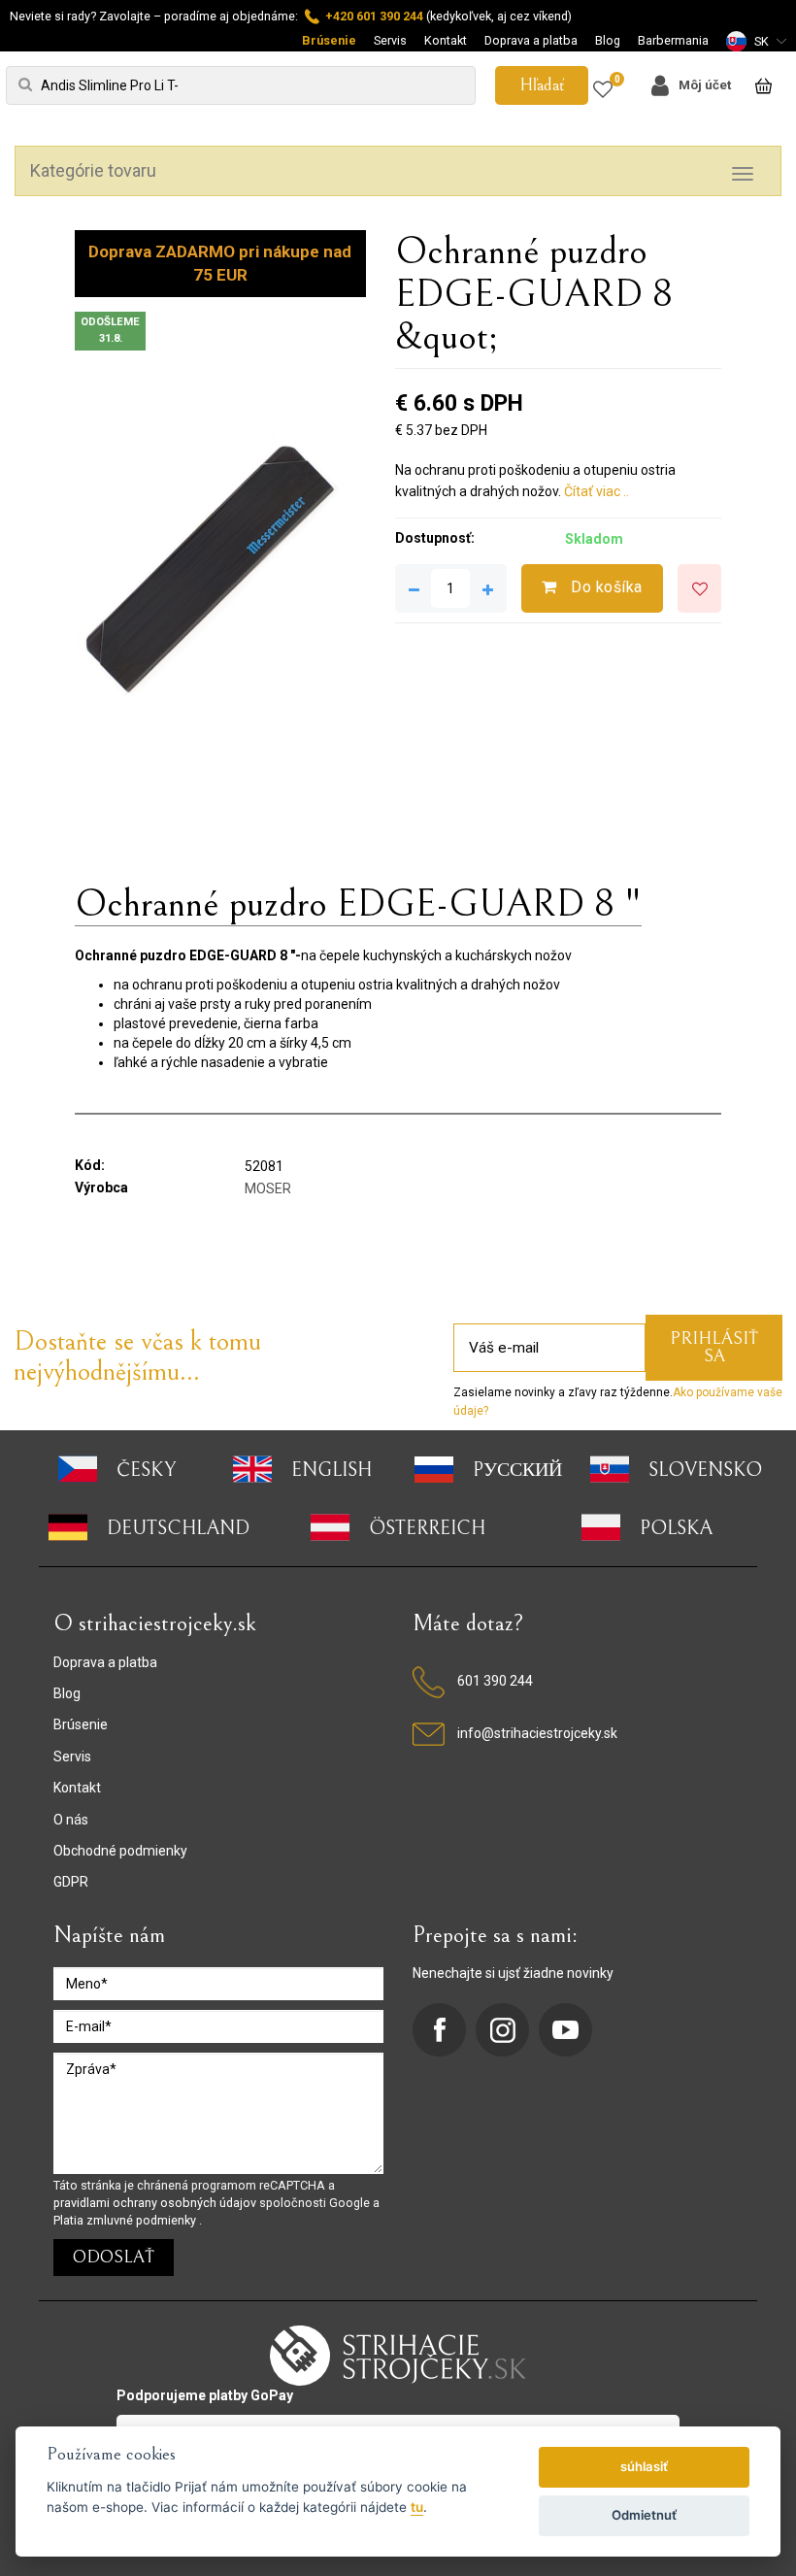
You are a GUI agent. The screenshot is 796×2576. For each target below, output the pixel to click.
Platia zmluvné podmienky (126, 2220)
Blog (608, 40)
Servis (390, 40)
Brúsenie (329, 40)
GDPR (71, 1882)
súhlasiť (644, 2466)
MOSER (268, 1188)
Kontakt (446, 40)
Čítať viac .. (597, 491)
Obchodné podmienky (120, 1851)
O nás (71, 1820)
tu (417, 2507)
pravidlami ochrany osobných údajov (156, 2203)
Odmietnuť (644, 2515)
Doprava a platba (531, 40)
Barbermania (673, 40)
